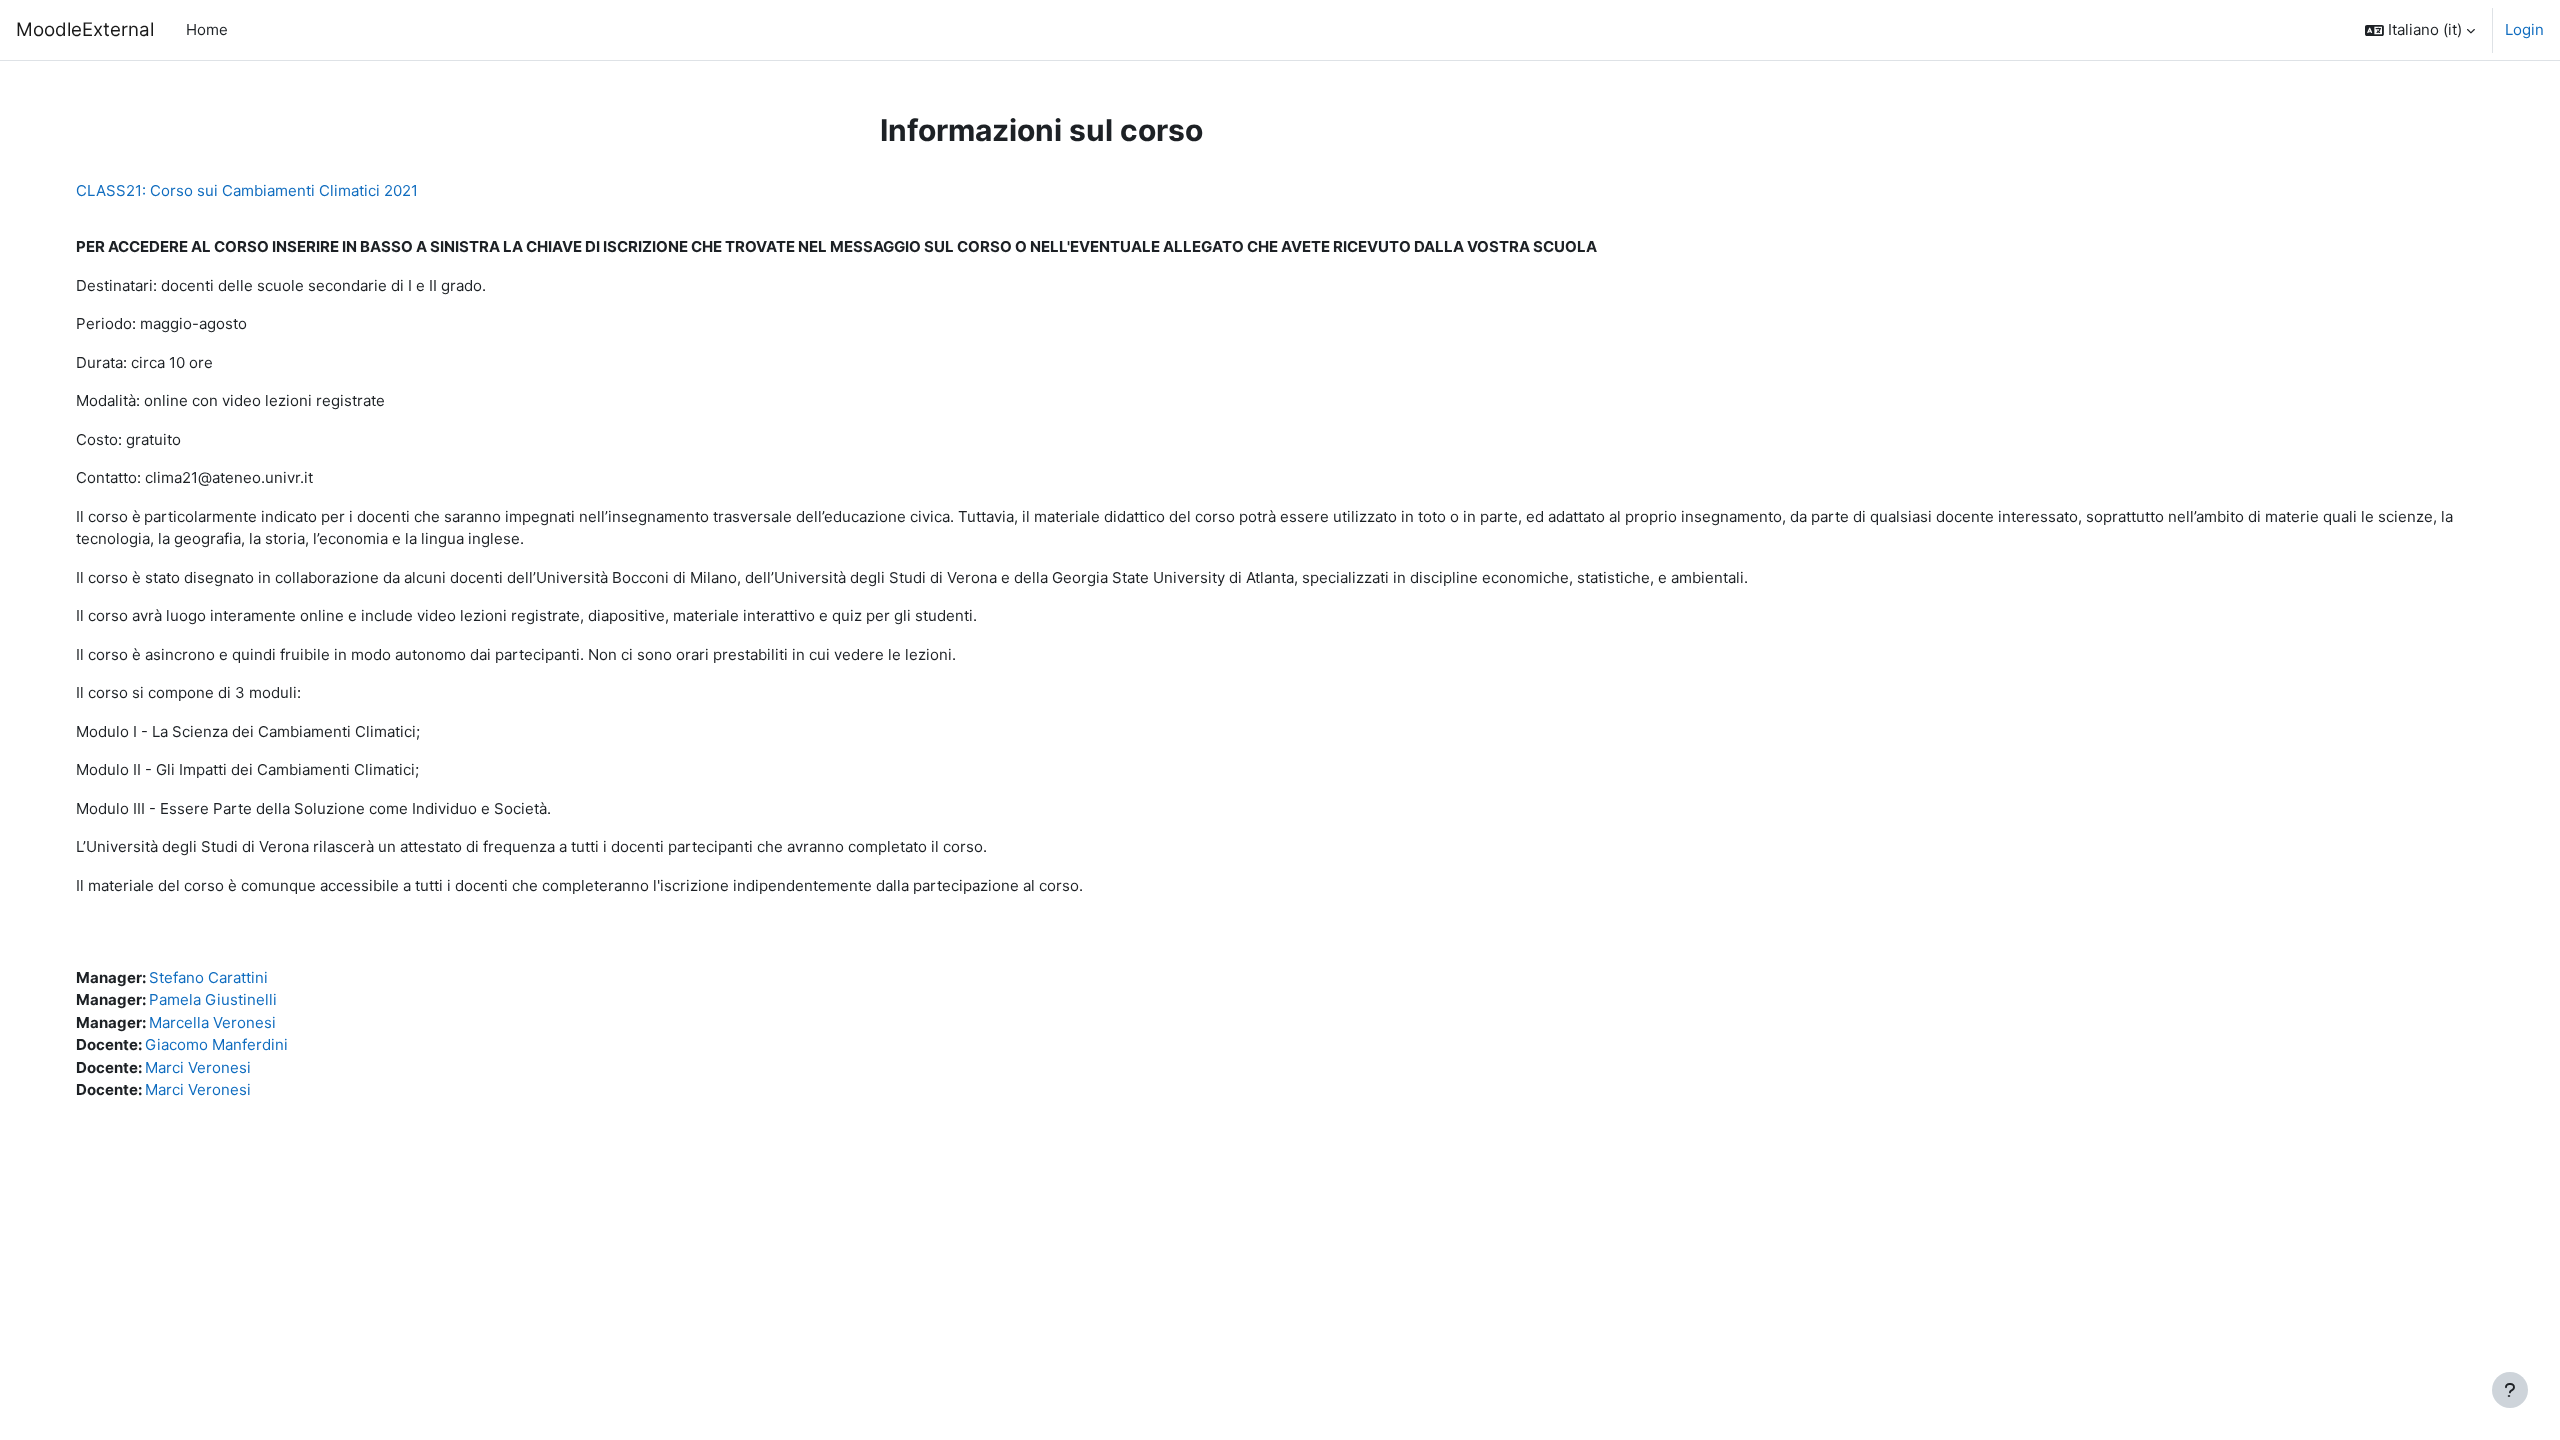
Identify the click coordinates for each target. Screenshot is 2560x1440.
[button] (2420, 30)
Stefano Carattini (208, 977)
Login (2524, 29)
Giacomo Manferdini (216, 1044)
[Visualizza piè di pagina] (2510, 1390)
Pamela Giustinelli (213, 999)
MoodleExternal (85, 29)
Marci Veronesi (198, 1067)
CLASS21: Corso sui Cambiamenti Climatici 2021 (247, 190)
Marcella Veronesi (212, 1022)
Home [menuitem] (207, 29)
